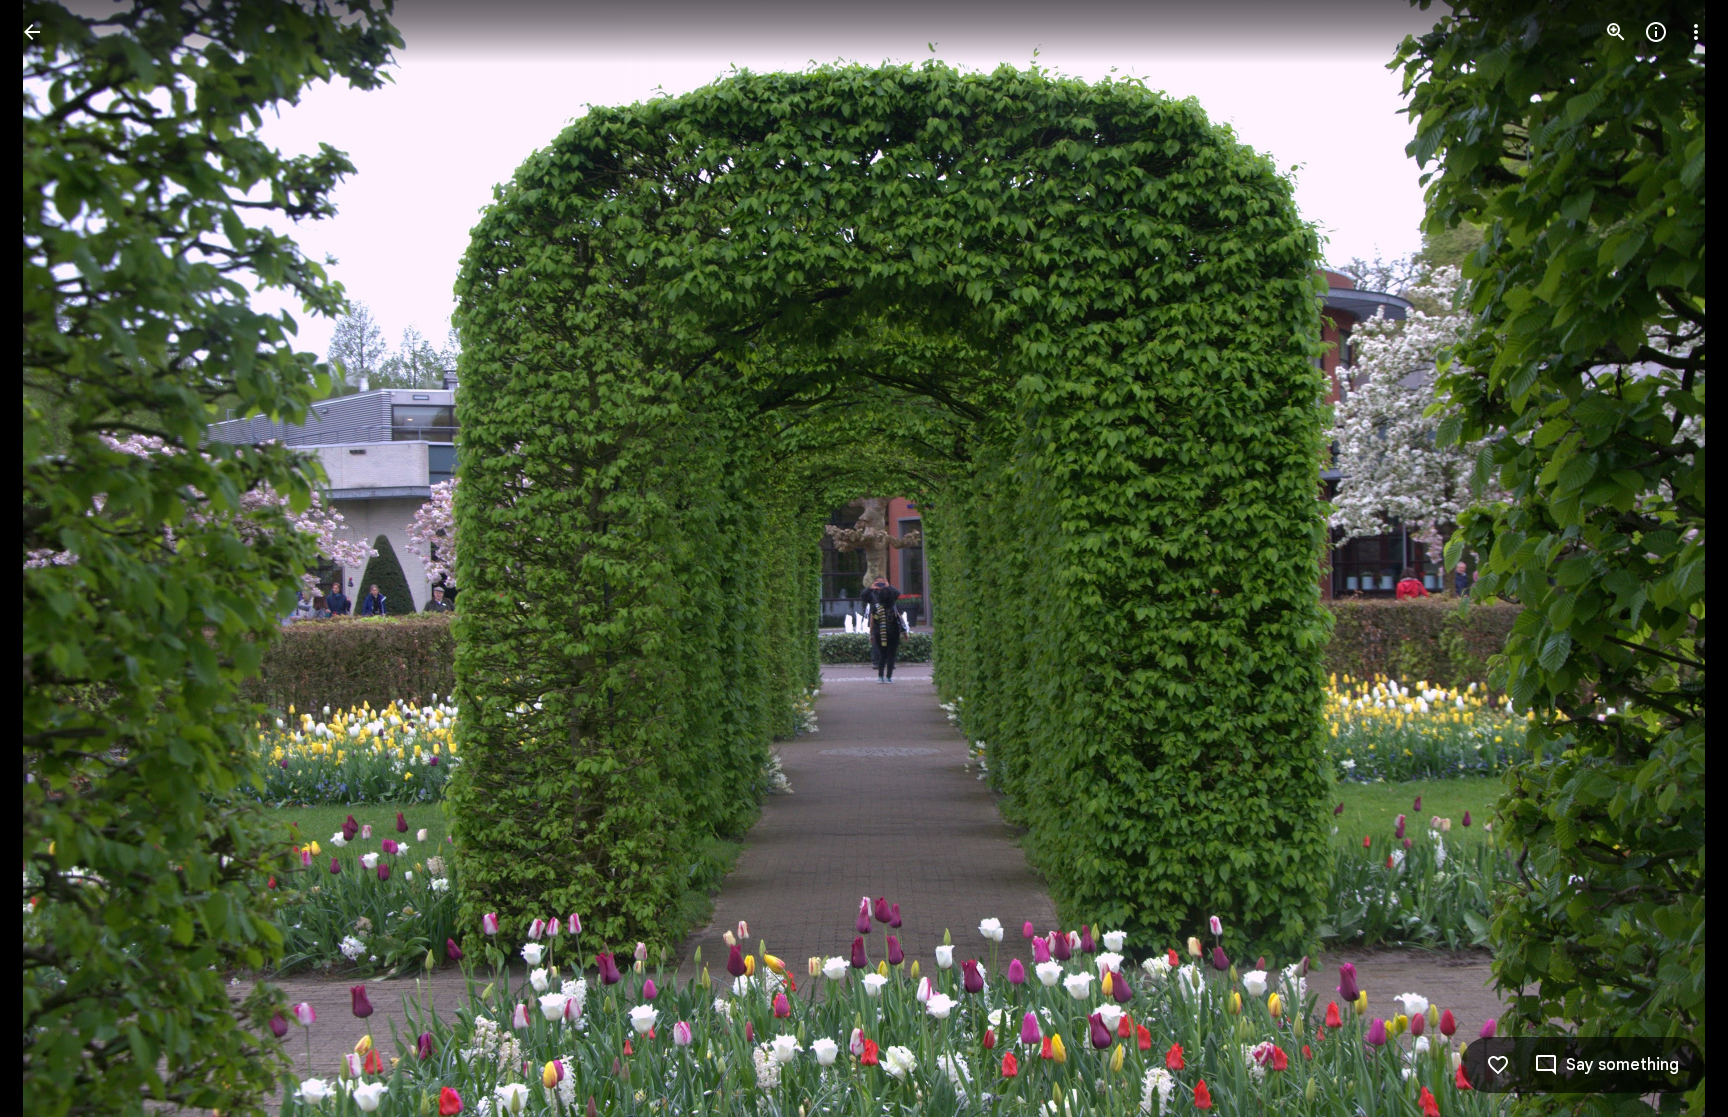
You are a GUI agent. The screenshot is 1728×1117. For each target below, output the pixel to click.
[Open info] (1656, 32)
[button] (56, 559)
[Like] (1498, 1065)
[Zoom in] (1616, 32)
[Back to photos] (32, 32)
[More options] (1696, 32)
